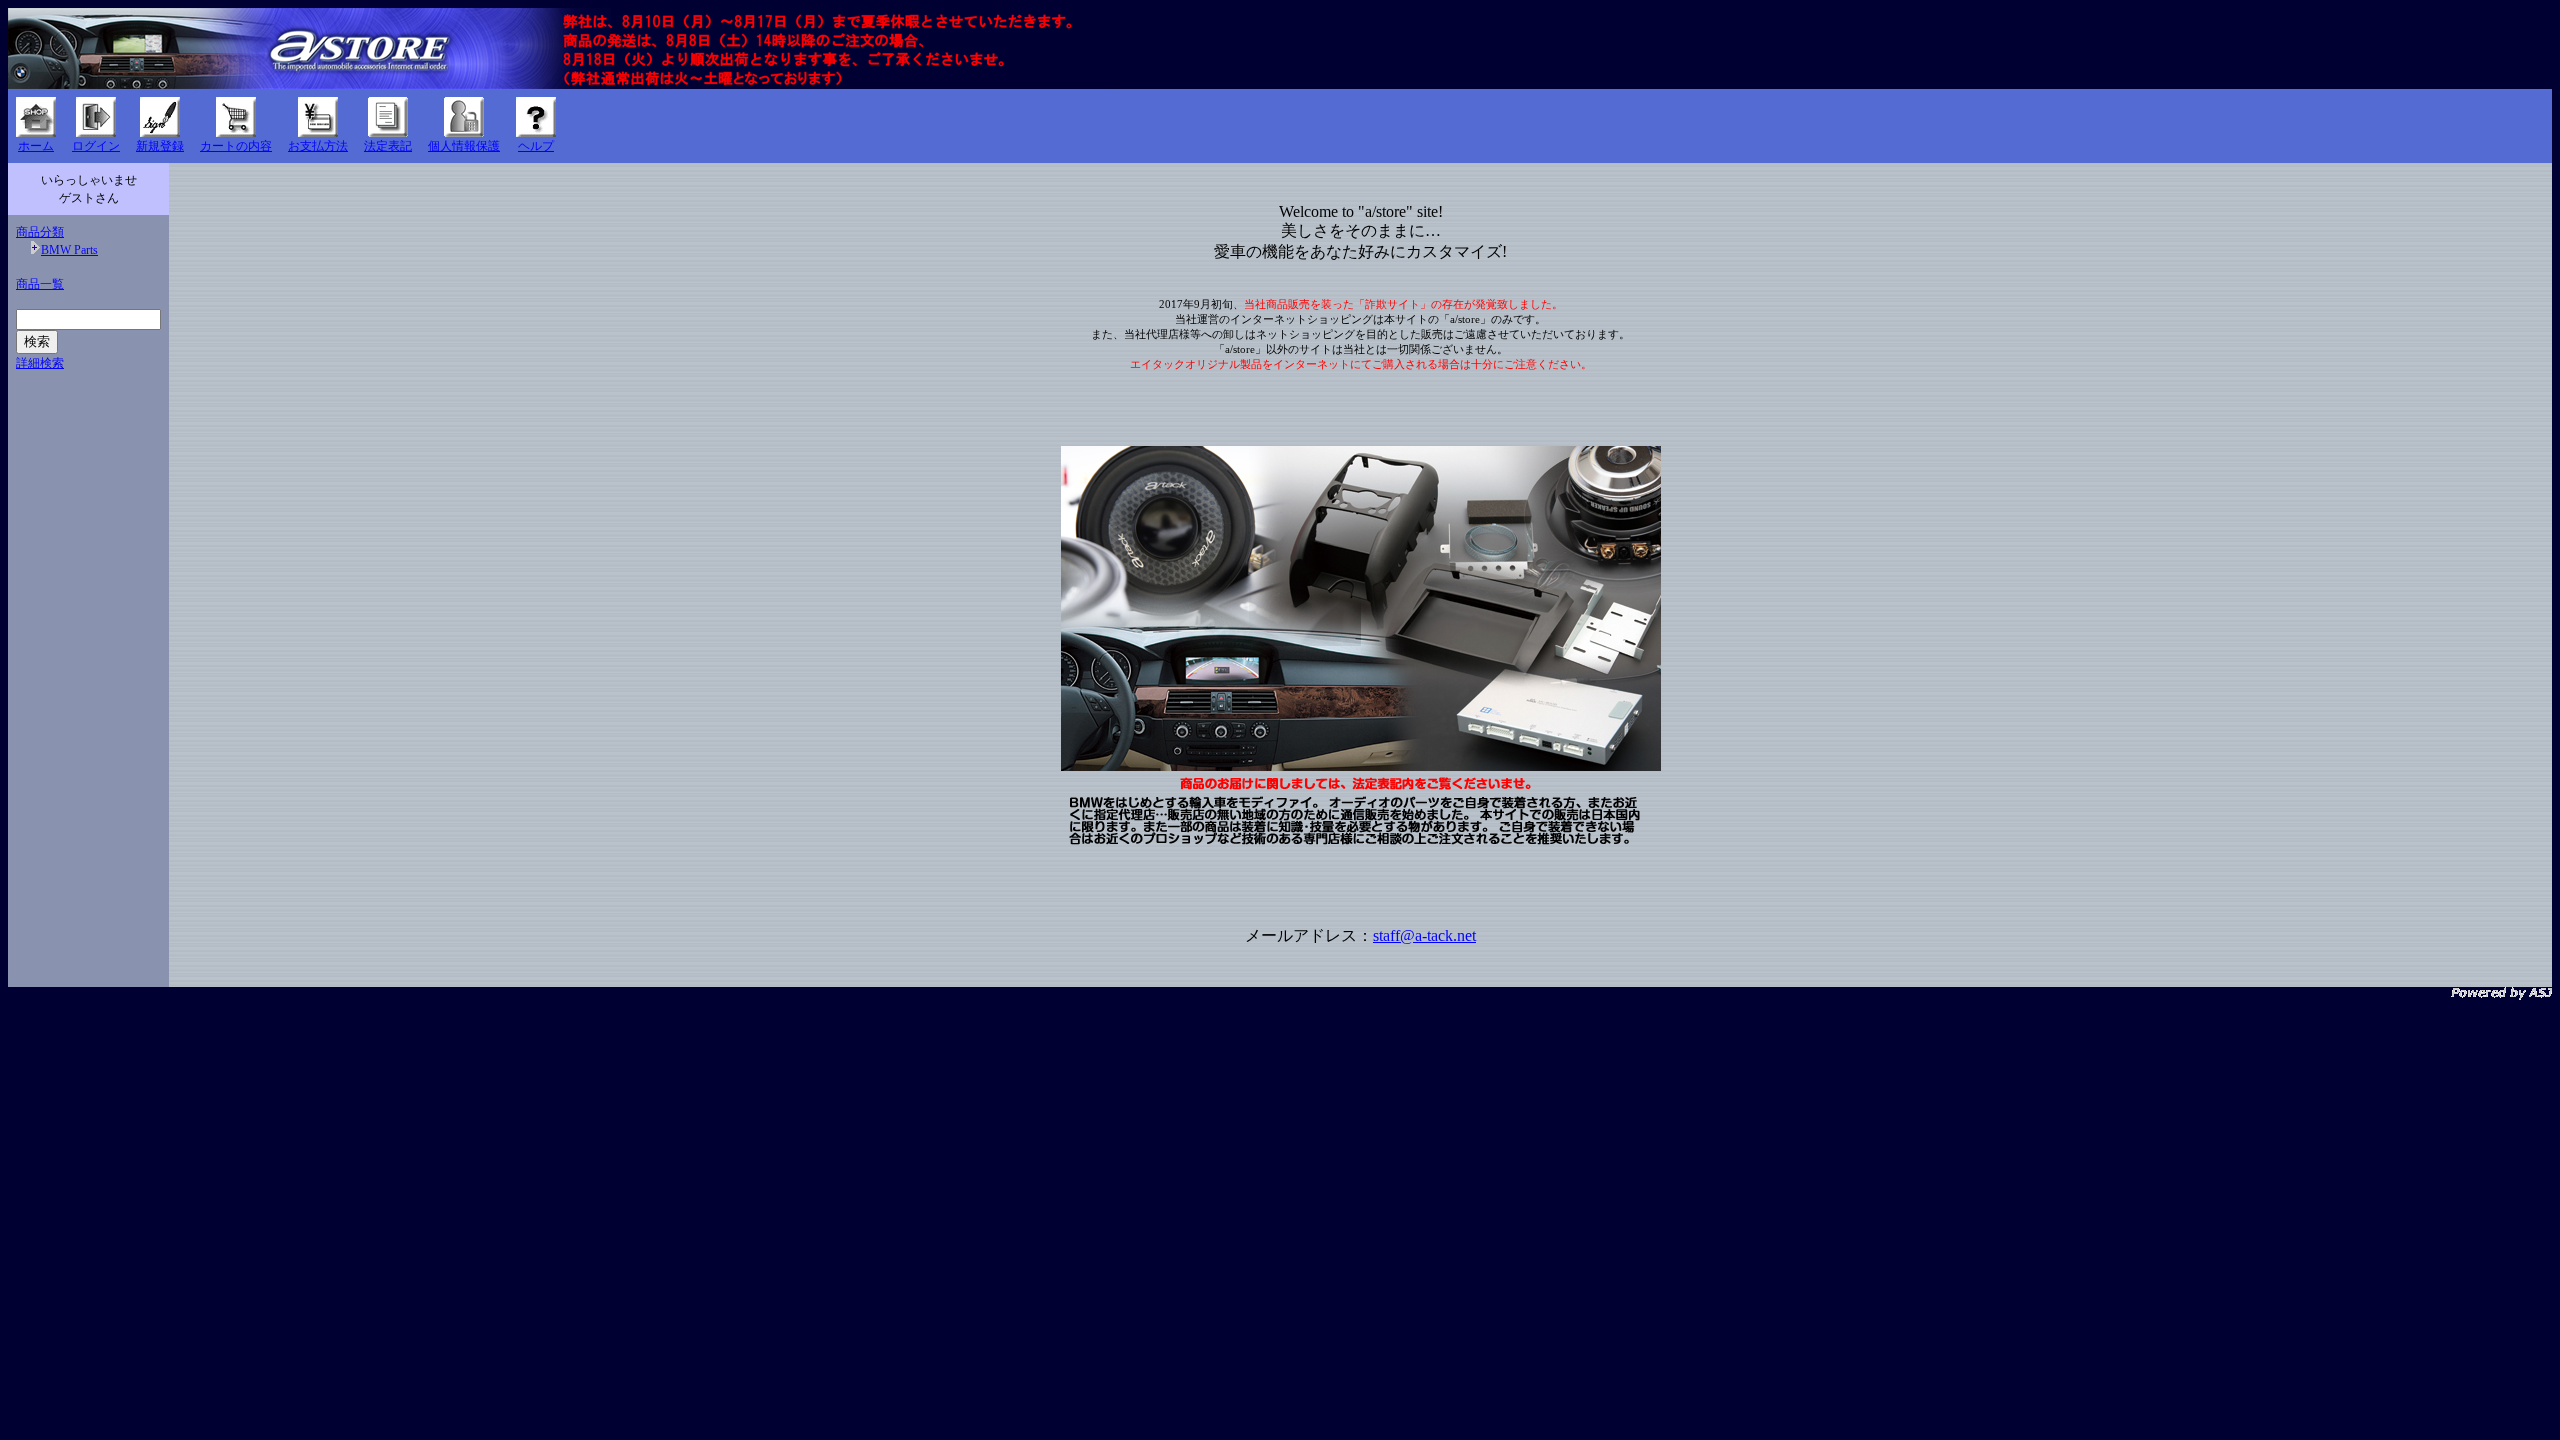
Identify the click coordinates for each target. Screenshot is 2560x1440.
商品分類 (40, 232)
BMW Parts (69, 250)
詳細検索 (40, 363)
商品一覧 (40, 284)
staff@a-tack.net (1424, 935)
